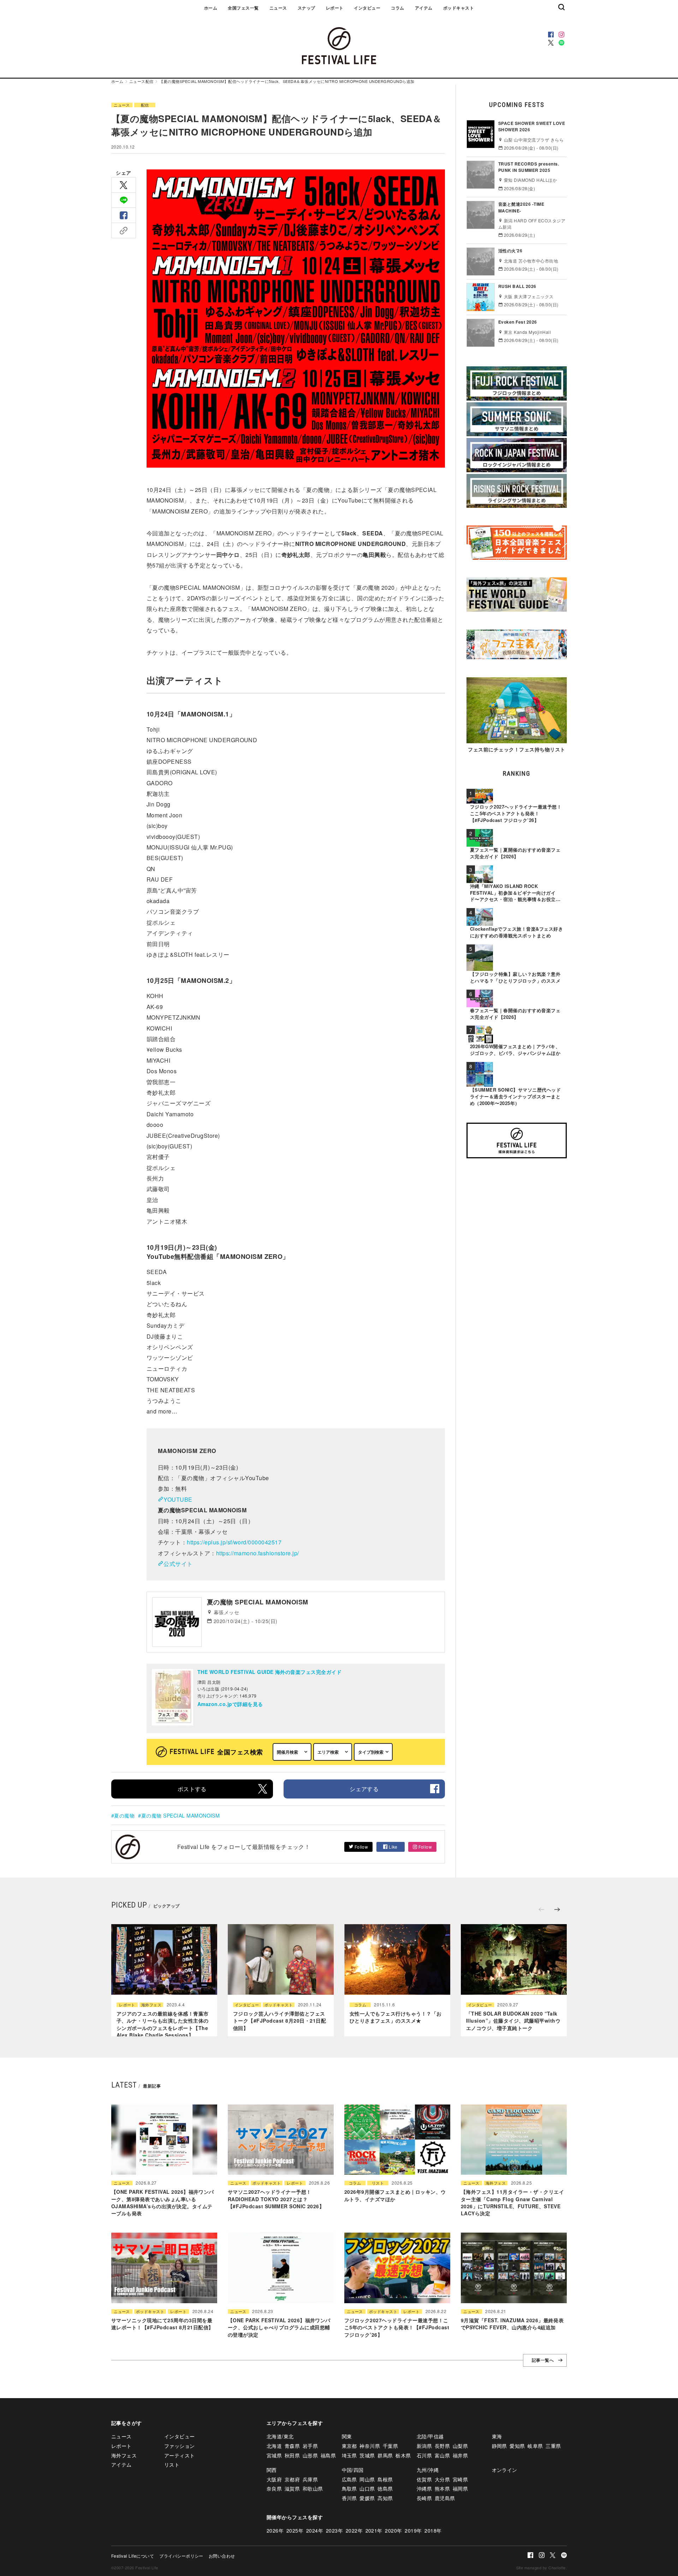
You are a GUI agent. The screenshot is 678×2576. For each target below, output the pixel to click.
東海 (497, 2436)
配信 (150, 81)
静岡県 (499, 2446)
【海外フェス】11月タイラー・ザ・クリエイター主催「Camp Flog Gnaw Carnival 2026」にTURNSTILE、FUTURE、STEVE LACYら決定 (512, 2202)
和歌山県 (313, 2488)
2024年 (315, 2530)
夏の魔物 (124, 1815)
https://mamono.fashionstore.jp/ (258, 1553)
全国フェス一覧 (243, 8)
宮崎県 (460, 2479)
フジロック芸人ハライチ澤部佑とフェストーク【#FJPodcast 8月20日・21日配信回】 (279, 2021)
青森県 (292, 2446)
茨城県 (367, 2455)
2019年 (413, 2530)
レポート (335, 8)
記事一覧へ (543, 2360)
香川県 (349, 2498)
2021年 (374, 2530)
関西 (272, 2470)
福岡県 (460, 2488)
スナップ (307, 8)
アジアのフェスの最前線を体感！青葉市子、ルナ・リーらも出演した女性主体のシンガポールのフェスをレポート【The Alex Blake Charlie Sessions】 (163, 2024)
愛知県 (517, 2446)
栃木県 (403, 2455)
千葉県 (390, 2446)
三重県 (553, 2446)
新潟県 (424, 2446)
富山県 (442, 2455)
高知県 (385, 2498)
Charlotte (557, 2568)
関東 (347, 2436)
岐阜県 (535, 2446)
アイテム (424, 8)
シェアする (364, 1789)
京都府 (292, 2479)
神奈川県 (370, 2446)
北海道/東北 (280, 2436)
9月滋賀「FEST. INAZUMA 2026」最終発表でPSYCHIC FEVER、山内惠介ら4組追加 (512, 2324)
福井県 (460, 2455)
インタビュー (367, 8)
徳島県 (385, 2488)
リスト (378, 2183)
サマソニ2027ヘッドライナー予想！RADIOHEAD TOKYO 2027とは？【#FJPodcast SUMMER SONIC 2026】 (276, 2199)
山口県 (367, 2488)
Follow (361, 1847)
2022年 (354, 2530)
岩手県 (310, 2446)
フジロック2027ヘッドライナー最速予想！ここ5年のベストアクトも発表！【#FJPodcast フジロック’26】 (397, 2327)
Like (393, 1847)
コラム (397, 8)
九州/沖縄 (428, 2470)
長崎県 (424, 2498)
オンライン (505, 2470)
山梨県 (460, 2446)
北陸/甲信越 (430, 2436)
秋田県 (292, 2455)
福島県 (328, 2455)
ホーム (211, 8)
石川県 (424, 2455)
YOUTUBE (178, 1499)
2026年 (275, 2530)
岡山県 (367, 2479)
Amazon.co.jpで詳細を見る (230, 1704)
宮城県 (274, 2455)
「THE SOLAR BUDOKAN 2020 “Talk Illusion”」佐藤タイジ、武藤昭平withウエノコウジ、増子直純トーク (513, 2021)
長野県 (442, 2446)
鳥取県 (349, 2488)
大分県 (442, 2479)
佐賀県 (424, 2479)
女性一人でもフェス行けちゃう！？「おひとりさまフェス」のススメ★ (396, 2017)
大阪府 (274, 2479)
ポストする (192, 1789)
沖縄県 (424, 2488)
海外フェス (151, 2005)
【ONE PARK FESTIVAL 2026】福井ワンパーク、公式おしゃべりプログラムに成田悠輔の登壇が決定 (279, 2327)
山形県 (310, 2455)
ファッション (180, 2446)
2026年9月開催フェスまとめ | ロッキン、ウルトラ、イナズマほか (395, 2195)
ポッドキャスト (459, 8)
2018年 (433, 2530)
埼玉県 (349, 2455)
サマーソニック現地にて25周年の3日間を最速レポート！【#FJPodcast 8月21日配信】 (162, 2324)
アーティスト (180, 2455)
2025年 (295, 2530)
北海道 (274, 2446)
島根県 (385, 2479)
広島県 (349, 2479)
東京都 (349, 2446)
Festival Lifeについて (133, 2556)
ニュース (278, 8)
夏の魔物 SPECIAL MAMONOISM (180, 1815)
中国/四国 (353, 2470)
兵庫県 (310, 2479)
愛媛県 (367, 2498)
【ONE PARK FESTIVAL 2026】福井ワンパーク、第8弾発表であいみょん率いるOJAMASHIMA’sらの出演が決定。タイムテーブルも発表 (163, 2202)
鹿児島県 (445, 2498)
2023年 (334, 2530)
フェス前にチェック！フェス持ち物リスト (516, 749)
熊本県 (442, 2488)
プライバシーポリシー (181, 2556)
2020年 (393, 2530)
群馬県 (385, 2455)
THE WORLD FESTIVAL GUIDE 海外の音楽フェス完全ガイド (269, 1672)
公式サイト (178, 1564)
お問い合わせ (222, 2556)
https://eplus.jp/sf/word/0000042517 (234, 1542)
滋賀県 (292, 2488)
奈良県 (274, 2488)
